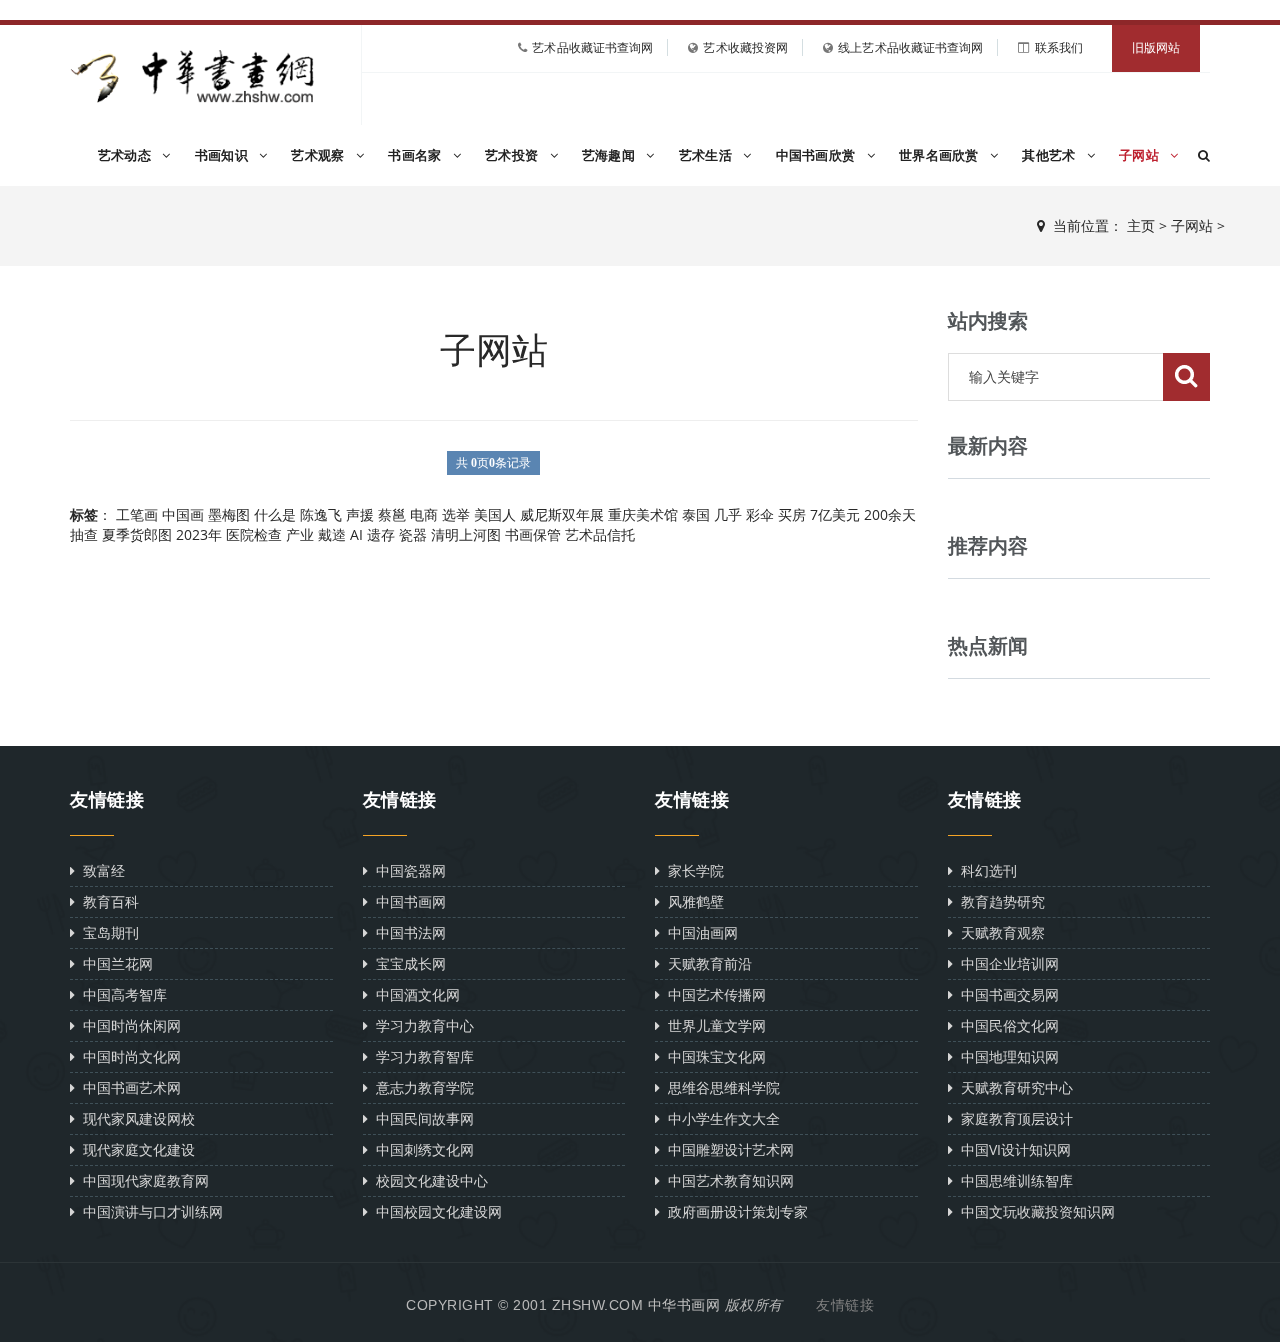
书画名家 (417, 155)
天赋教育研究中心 (1013, 1087)
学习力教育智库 (421, 1056)
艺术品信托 (600, 534)
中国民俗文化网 (1006, 1025)
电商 (424, 514)
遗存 (381, 534)
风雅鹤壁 (692, 901)
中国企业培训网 (1006, 963)
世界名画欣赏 (941, 155)
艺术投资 (514, 155)
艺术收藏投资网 (745, 47)
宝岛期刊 (107, 932)
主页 (1141, 225)
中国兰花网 (114, 963)
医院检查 (254, 534)
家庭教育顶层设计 (1013, 1118)
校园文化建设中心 (428, 1180)
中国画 (183, 514)
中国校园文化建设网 (435, 1211)
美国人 (495, 514)
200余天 (890, 514)
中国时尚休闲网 (128, 1025)
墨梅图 (229, 514)
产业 (300, 534)
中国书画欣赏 (818, 155)
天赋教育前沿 (706, 963)
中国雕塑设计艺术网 (727, 1149)
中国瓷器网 (407, 870)
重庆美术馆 (643, 514)
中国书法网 (407, 932)
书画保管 (533, 534)
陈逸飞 (321, 514)
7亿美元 (835, 514)
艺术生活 (708, 155)
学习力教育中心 (421, 1025)
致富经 (100, 870)
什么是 (275, 514)
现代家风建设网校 (135, 1118)
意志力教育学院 (421, 1087)
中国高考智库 (121, 994)
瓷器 (413, 534)
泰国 (696, 514)
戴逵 (332, 534)
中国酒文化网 (414, 994)
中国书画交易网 (1006, 994)
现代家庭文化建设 (135, 1149)
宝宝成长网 (407, 963)
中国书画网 (407, 901)
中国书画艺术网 (128, 1087)
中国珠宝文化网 (713, 1056)
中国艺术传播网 (713, 994)
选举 (456, 514)
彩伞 (760, 514)
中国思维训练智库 (1013, 1180)
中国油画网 (699, 932)
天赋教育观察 (999, 932)
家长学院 (692, 870)
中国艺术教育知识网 (727, 1180)
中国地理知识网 (1006, 1056)
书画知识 (224, 155)
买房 (792, 514)
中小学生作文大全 (720, 1118)
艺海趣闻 (611, 155)
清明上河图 (466, 534)
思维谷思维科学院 (720, 1087)
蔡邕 (392, 514)
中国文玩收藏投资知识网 (1034, 1211)
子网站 (1141, 155)
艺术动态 (127, 155)
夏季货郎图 (137, 534)
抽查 (84, 534)
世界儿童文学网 (713, 1025)
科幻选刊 (985, 870)
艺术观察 (320, 155)
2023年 (199, 534)
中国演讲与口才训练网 (149, 1211)
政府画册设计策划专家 (734, 1211)
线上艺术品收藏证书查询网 (910, 47)
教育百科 (107, 901)
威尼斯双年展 (562, 514)
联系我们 (1059, 47)
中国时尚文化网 (128, 1056)
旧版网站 (1156, 48)
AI (356, 534)
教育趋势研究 (999, 901)
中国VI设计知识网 (1012, 1149)
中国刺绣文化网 (421, 1149)
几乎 (728, 514)
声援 (360, 514)
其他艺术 (1051, 155)
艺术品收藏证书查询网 (592, 47)
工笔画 (137, 514)
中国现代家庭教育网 (142, 1180)
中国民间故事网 (421, 1118)
